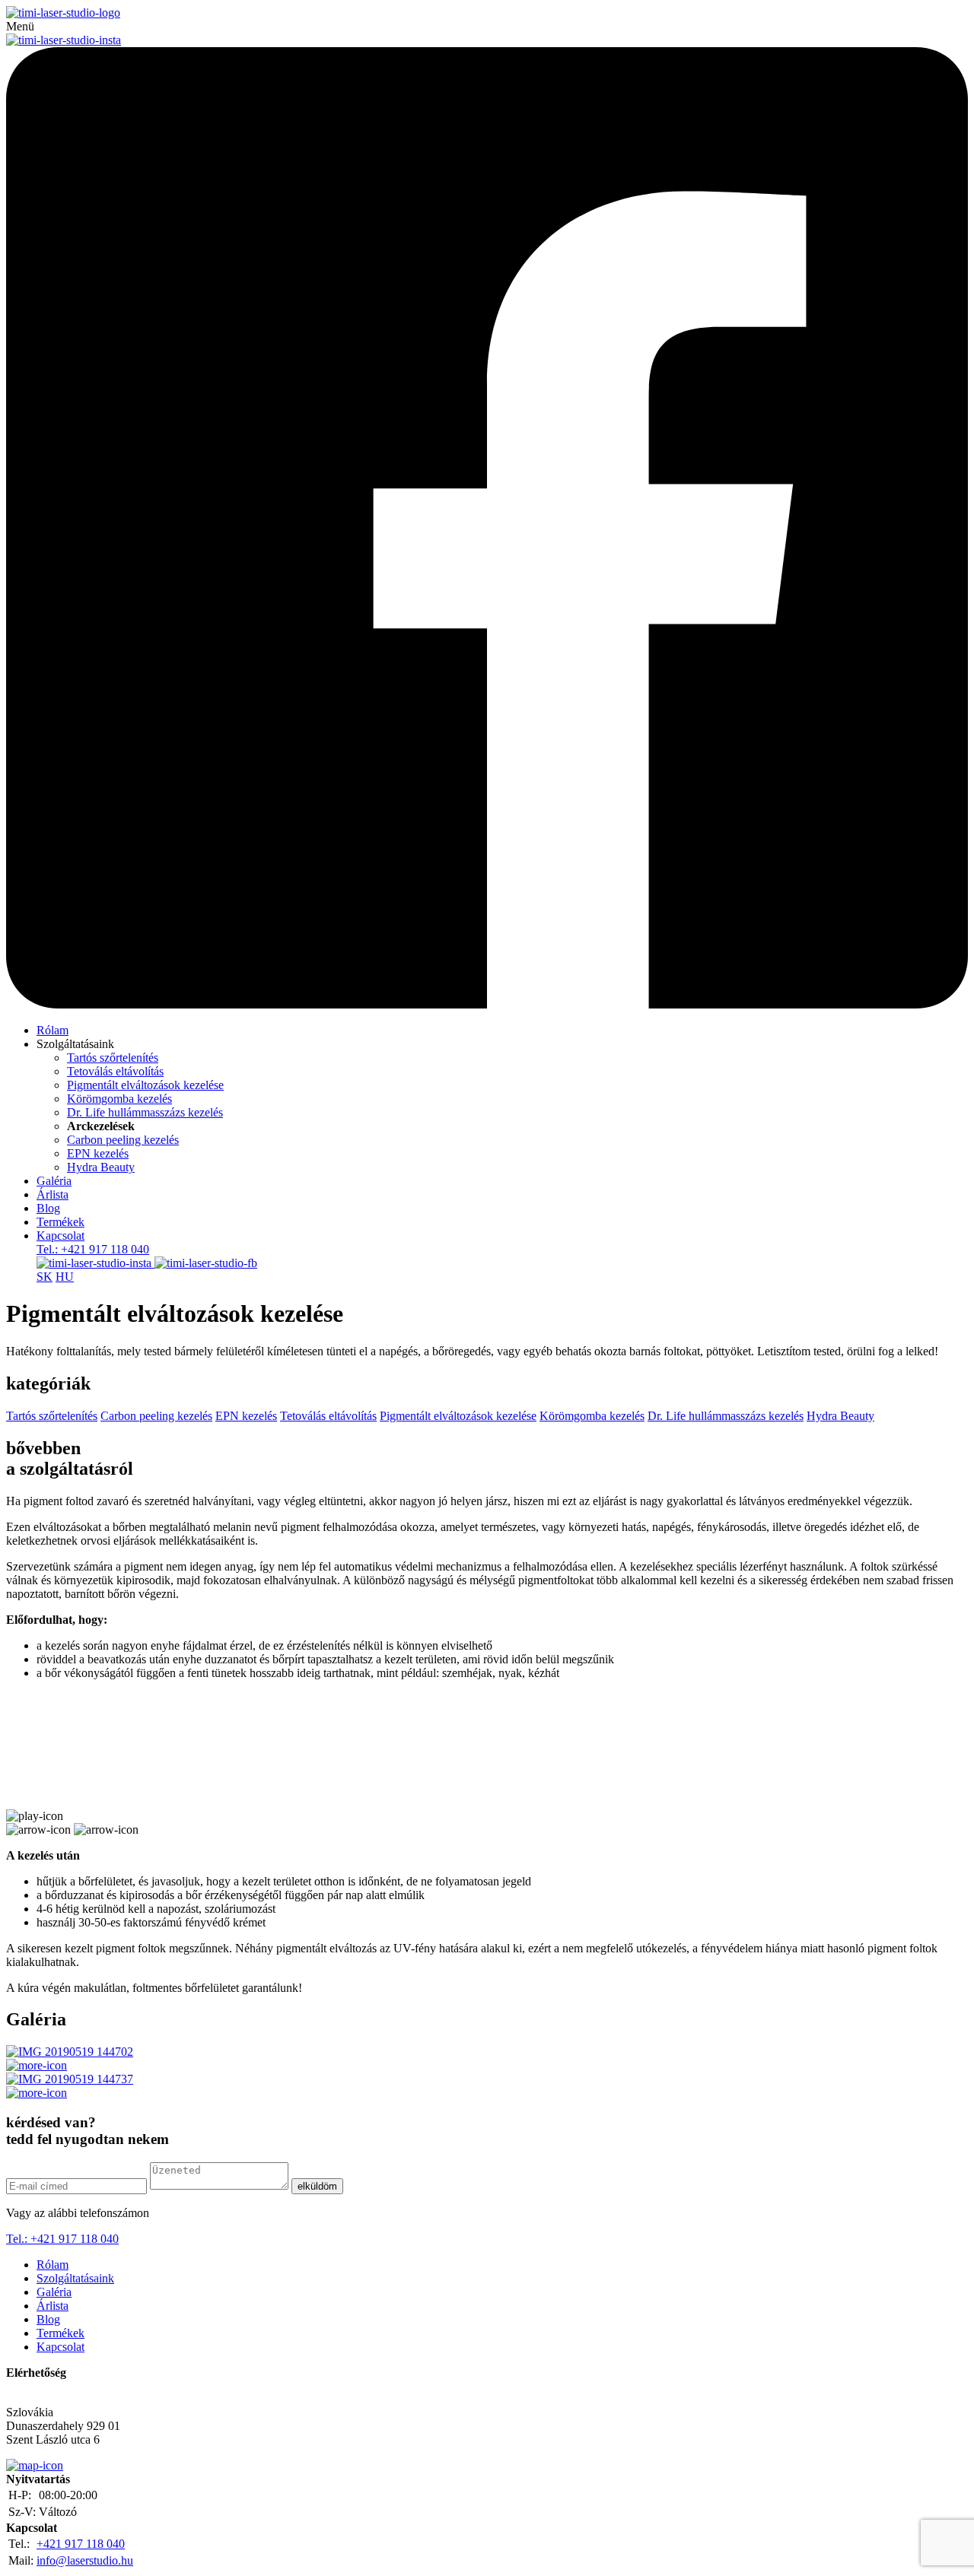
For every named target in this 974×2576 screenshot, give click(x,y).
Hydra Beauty (101, 1167)
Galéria (54, 1181)
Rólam (53, 1030)
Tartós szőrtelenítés (113, 1058)
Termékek (60, 1222)
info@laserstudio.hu (85, 2560)
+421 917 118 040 (81, 2544)
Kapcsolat (60, 1236)
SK (45, 1277)
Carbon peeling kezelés (123, 1140)
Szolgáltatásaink (75, 2278)
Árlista (53, 1194)
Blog (48, 1208)
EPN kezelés (98, 1153)
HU (65, 1277)
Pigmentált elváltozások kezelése (145, 1085)
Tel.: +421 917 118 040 (93, 1249)
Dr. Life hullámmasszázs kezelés (145, 1112)
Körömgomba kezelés (119, 1099)
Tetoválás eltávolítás (115, 1071)
